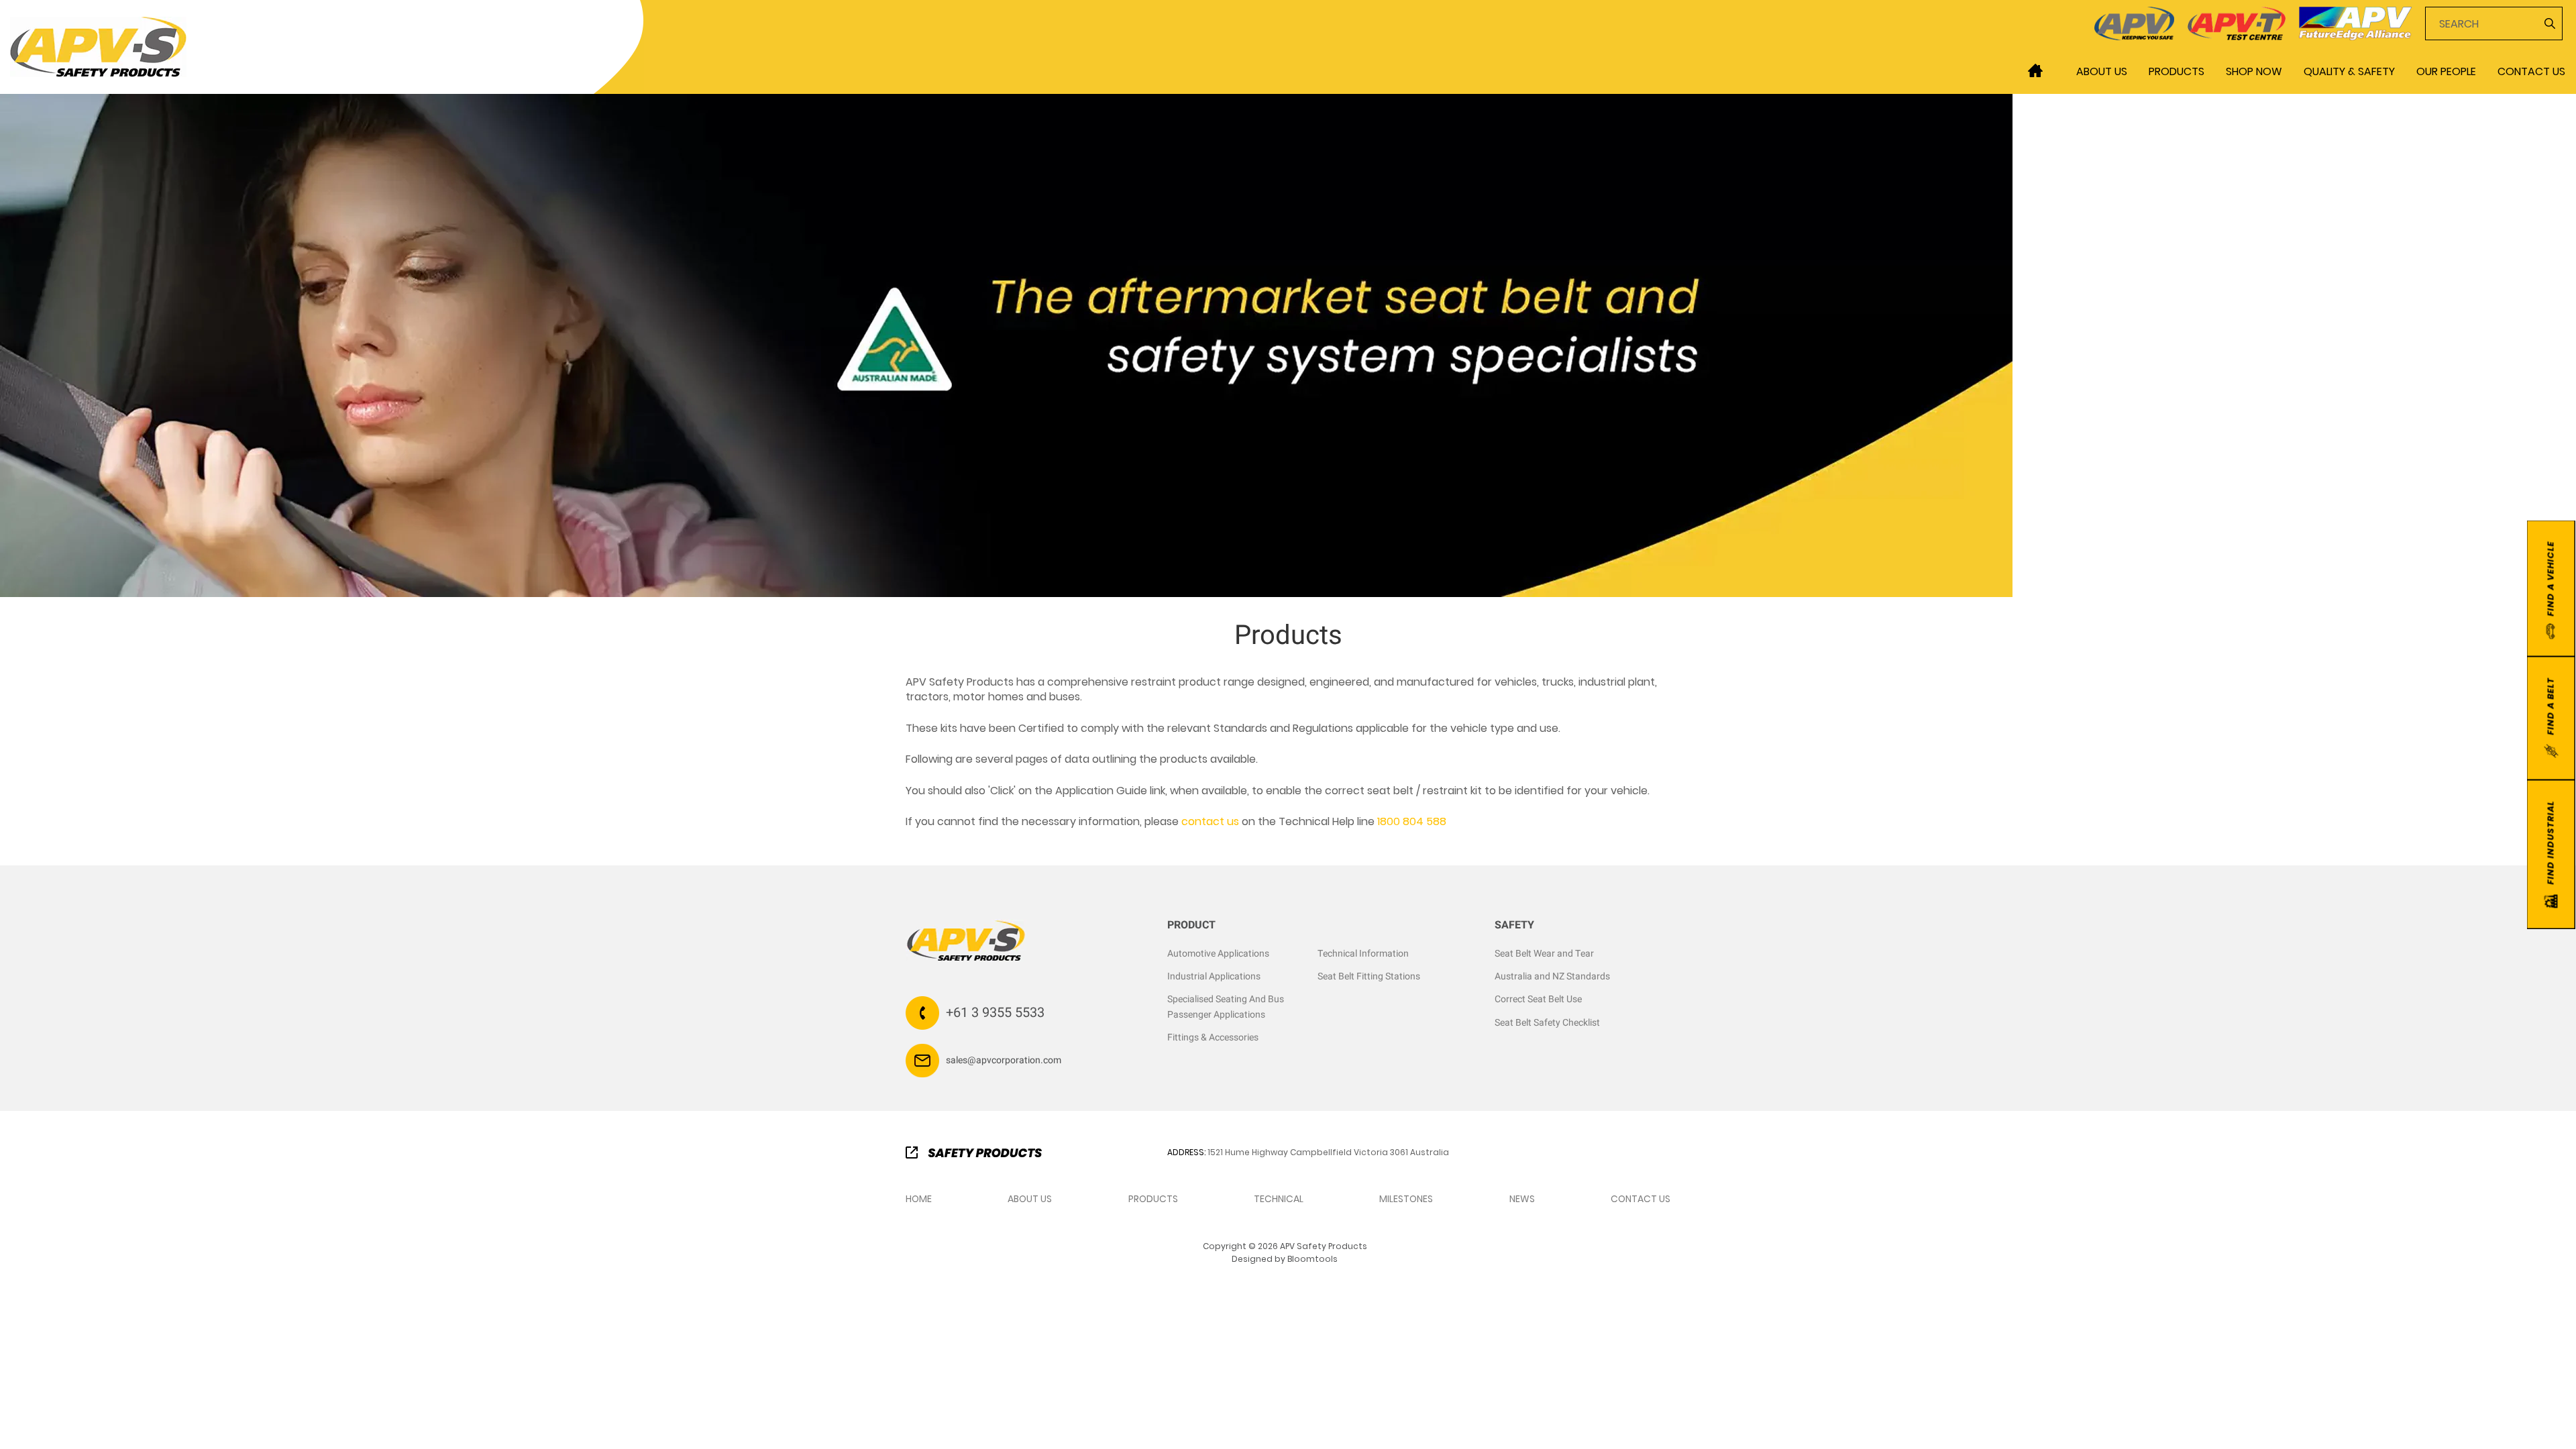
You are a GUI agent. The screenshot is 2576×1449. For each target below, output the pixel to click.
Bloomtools (1312, 1259)
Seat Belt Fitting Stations (1369, 976)
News (1522, 1199)
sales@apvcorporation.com (1004, 1060)
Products (2177, 71)
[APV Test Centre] (2237, 22)
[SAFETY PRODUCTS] (974, 1151)
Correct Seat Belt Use (1538, 999)
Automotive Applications (1218, 954)
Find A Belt (2550, 706)
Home (2035, 70)
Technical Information (1363, 954)
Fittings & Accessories (1213, 1037)
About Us (2102, 71)
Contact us (1641, 1199)
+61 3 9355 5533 (995, 1013)
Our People (2446, 71)
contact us (1210, 821)
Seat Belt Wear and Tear (1544, 954)
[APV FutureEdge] (2355, 22)
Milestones (1406, 1199)
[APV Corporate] (2134, 22)
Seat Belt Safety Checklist (1547, 1023)
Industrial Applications (1214, 976)
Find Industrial (2550, 843)
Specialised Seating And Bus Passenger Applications (1226, 1007)
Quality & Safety (2349, 71)
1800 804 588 (1412, 821)
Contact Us (2531, 71)
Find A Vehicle (2550, 579)
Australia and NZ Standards (1552, 976)
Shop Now (2254, 71)
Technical (1279, 1199)
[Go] (2548, 23)
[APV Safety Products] (98, 46)
